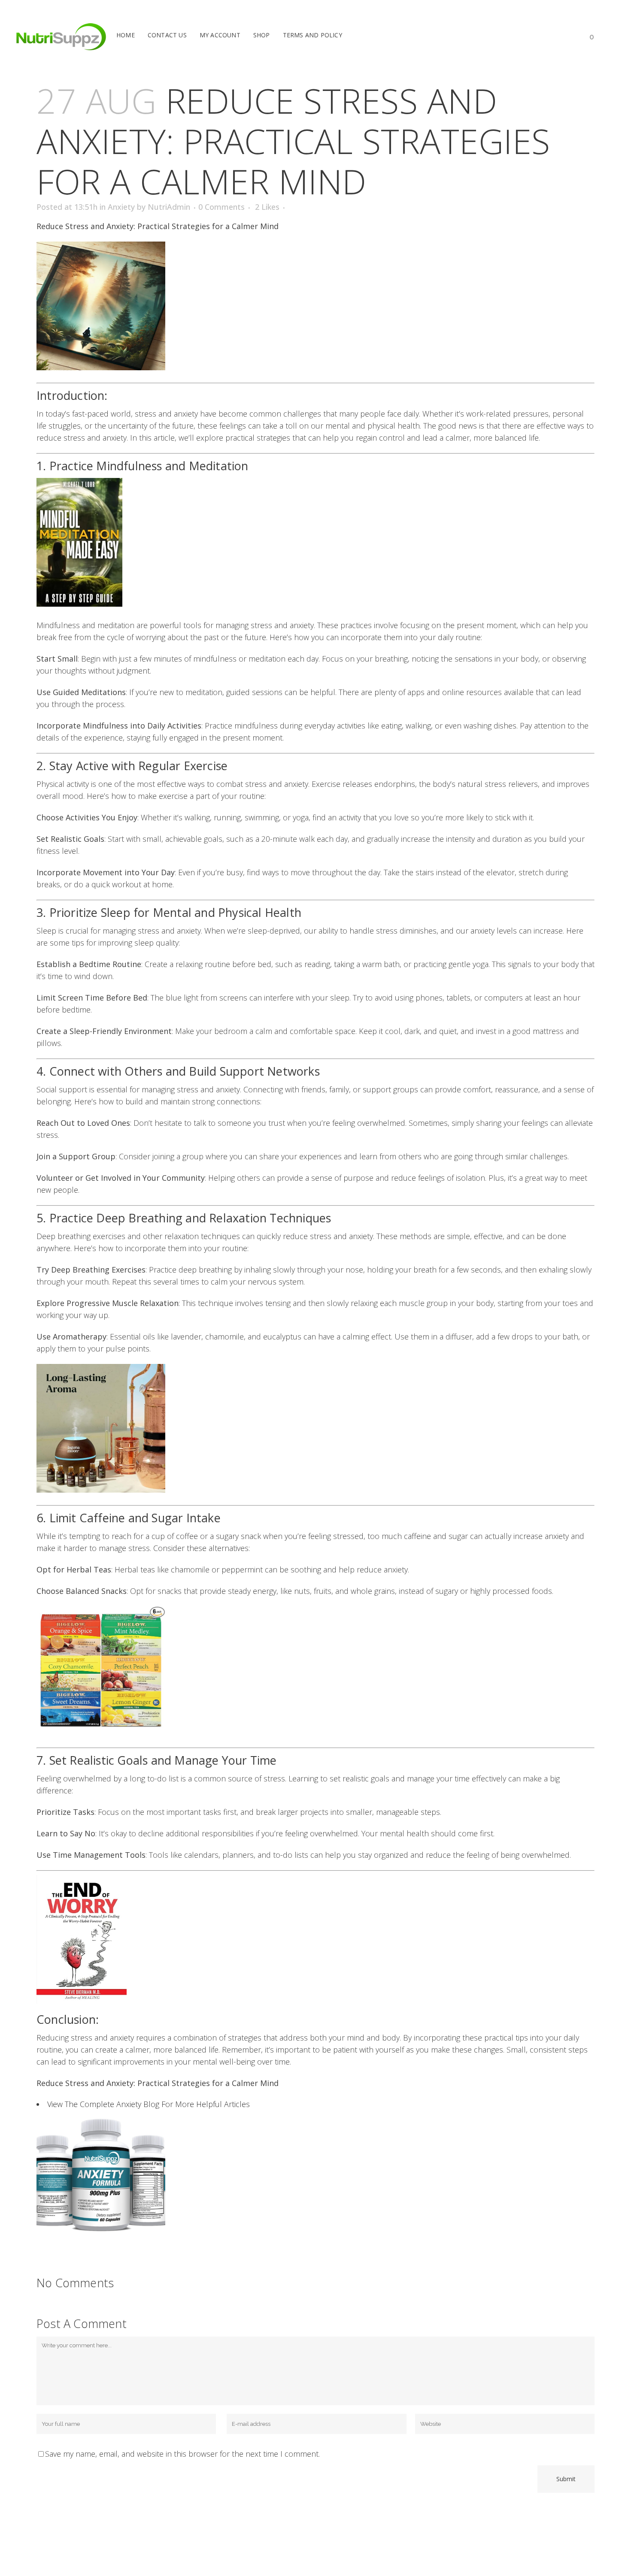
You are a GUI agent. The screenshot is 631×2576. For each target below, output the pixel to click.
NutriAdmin (169, 207)
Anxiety (121, 207)
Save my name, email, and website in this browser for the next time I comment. (182, 2454)
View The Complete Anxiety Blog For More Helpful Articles (149, 2104)
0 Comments (221, 207)
